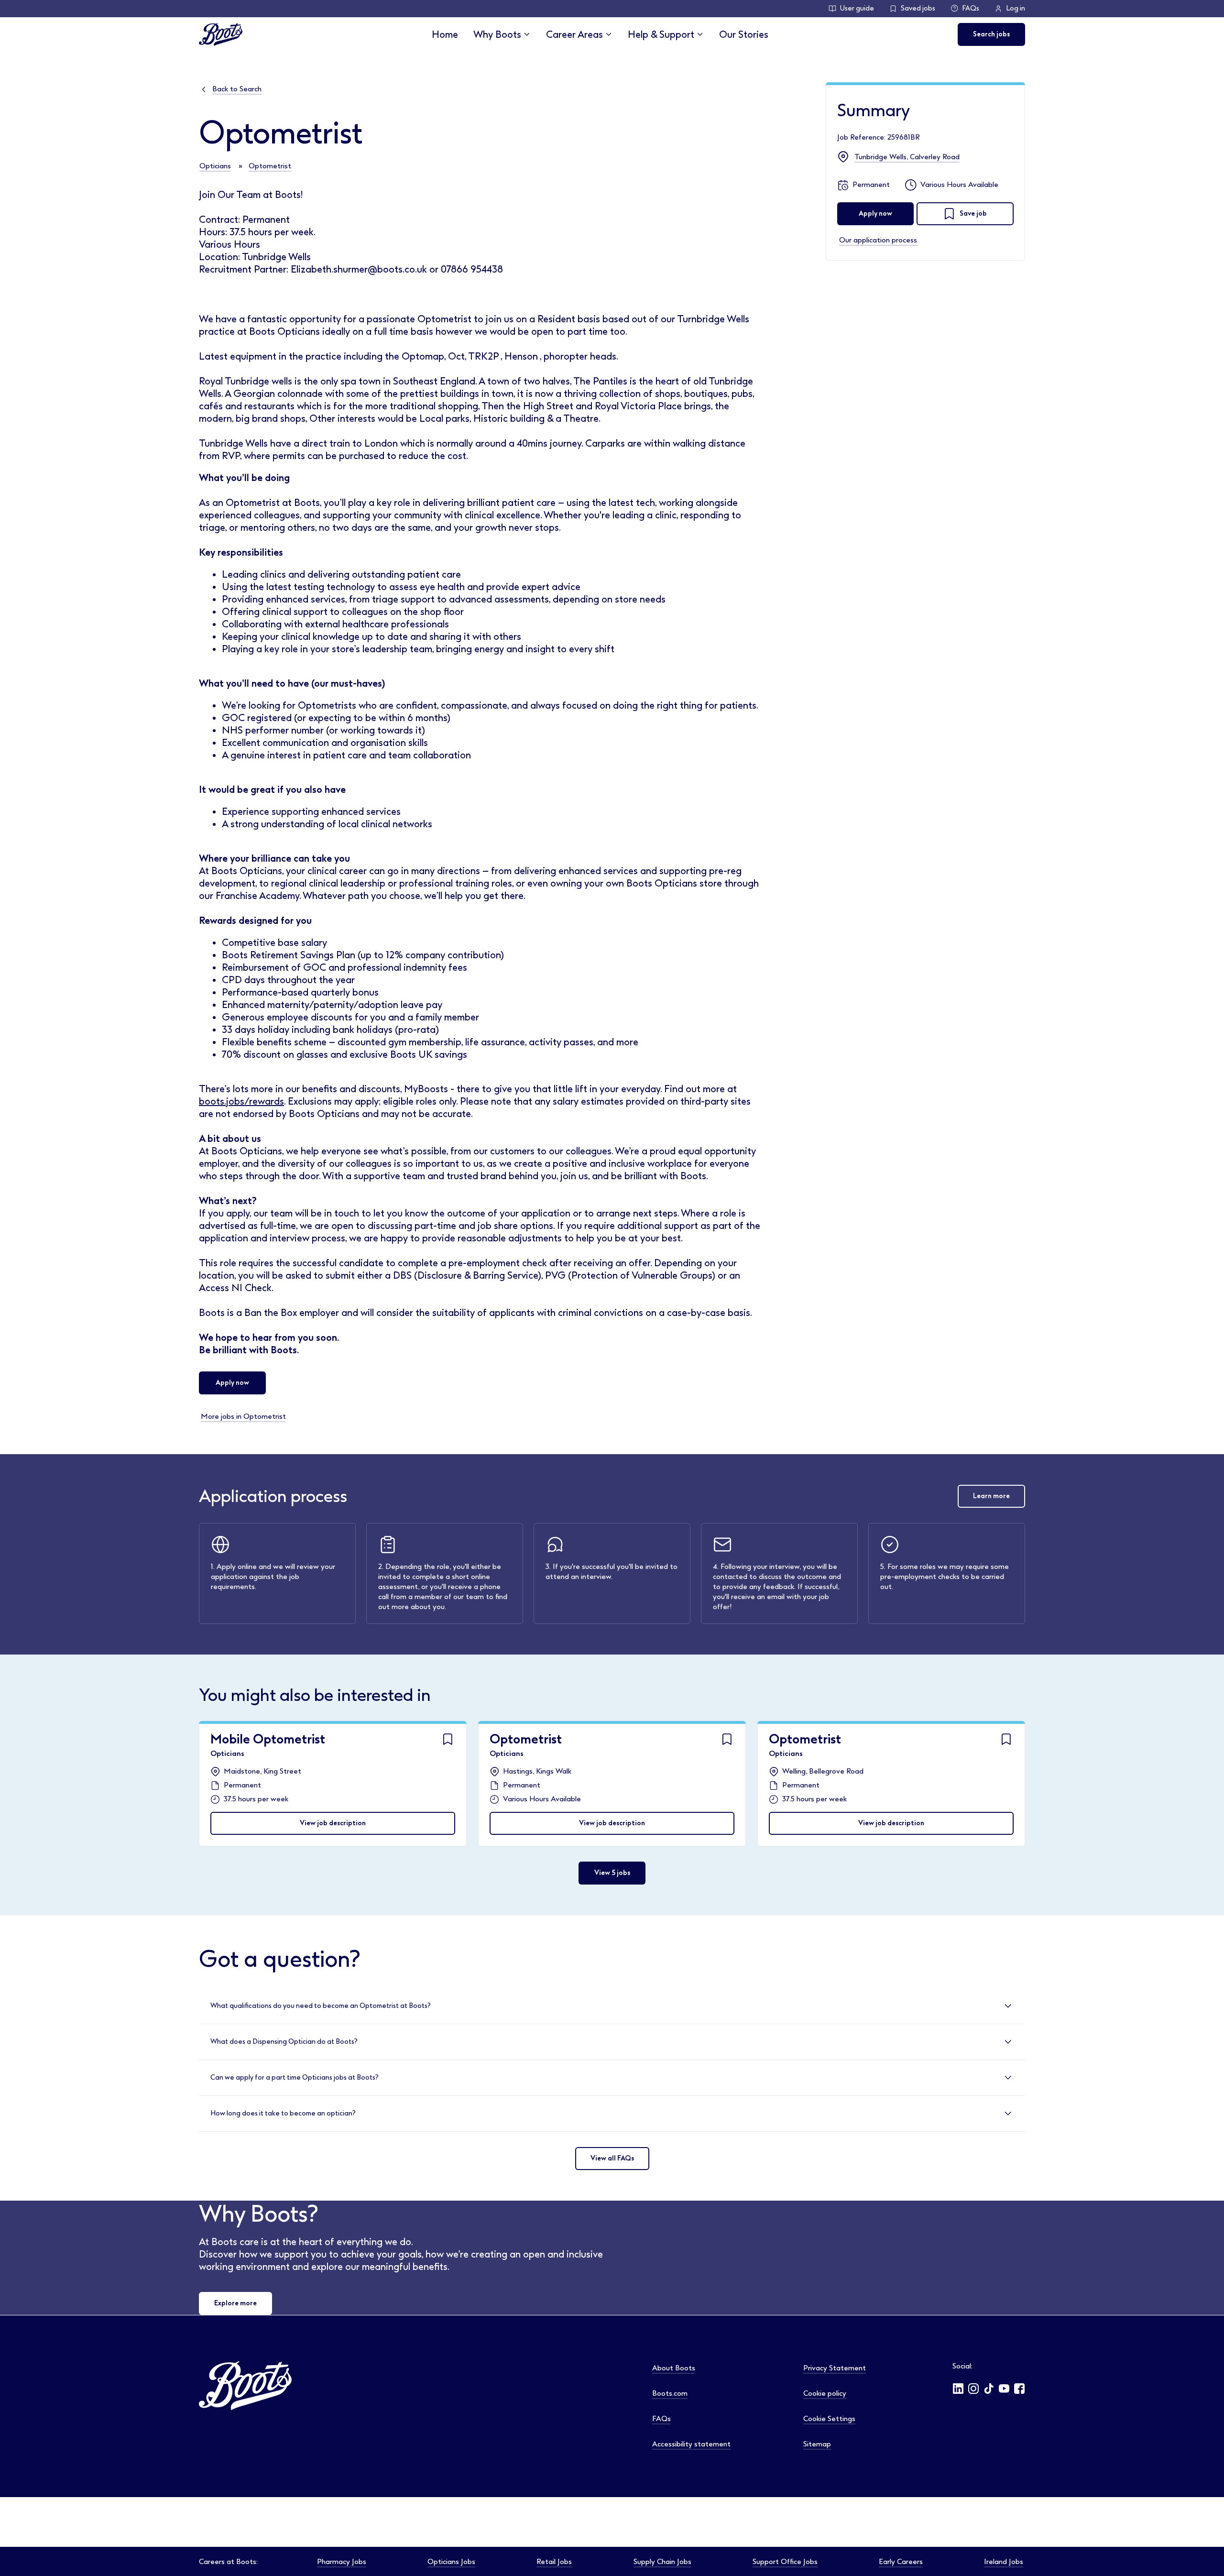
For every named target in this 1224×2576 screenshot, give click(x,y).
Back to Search (237, 89)
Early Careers (901, 2562)
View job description (333, 1823)
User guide (857, 8)
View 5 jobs (612, 1873)
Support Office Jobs (785, 2562)
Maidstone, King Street (262, 1771)
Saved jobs (918, 8)
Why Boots (497, 34)
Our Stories (744, 34)
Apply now (232, 1383)
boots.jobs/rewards (241, 1101)
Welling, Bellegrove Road (823, 1771)
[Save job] (448, 1739)
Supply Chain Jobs (662, 2562)
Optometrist (270, 166)
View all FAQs (612, 2158)
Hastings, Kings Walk (537, 1771)
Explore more (235, 2303)
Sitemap (817, 2444)
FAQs (971, 8)
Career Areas (574, 34)
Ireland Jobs (1004, 2562)
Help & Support (661, 34)
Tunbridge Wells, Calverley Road (907, 157)
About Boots (674, 2368)
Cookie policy (825, 2393)
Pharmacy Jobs (342, 2562)
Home (445, 34)
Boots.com (670, 2393)
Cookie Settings (829, 2419)
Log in (1016, 8)
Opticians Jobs (451, 2562)
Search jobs (991, 34)
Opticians (215, 166)
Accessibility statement (691, 2444)
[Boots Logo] (221, 34)
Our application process (878, 240)
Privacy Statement (835, 2368)
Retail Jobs (554, 2562)
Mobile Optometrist (268, 1739)
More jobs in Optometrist (243, 1416)
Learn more (991, 1496)
